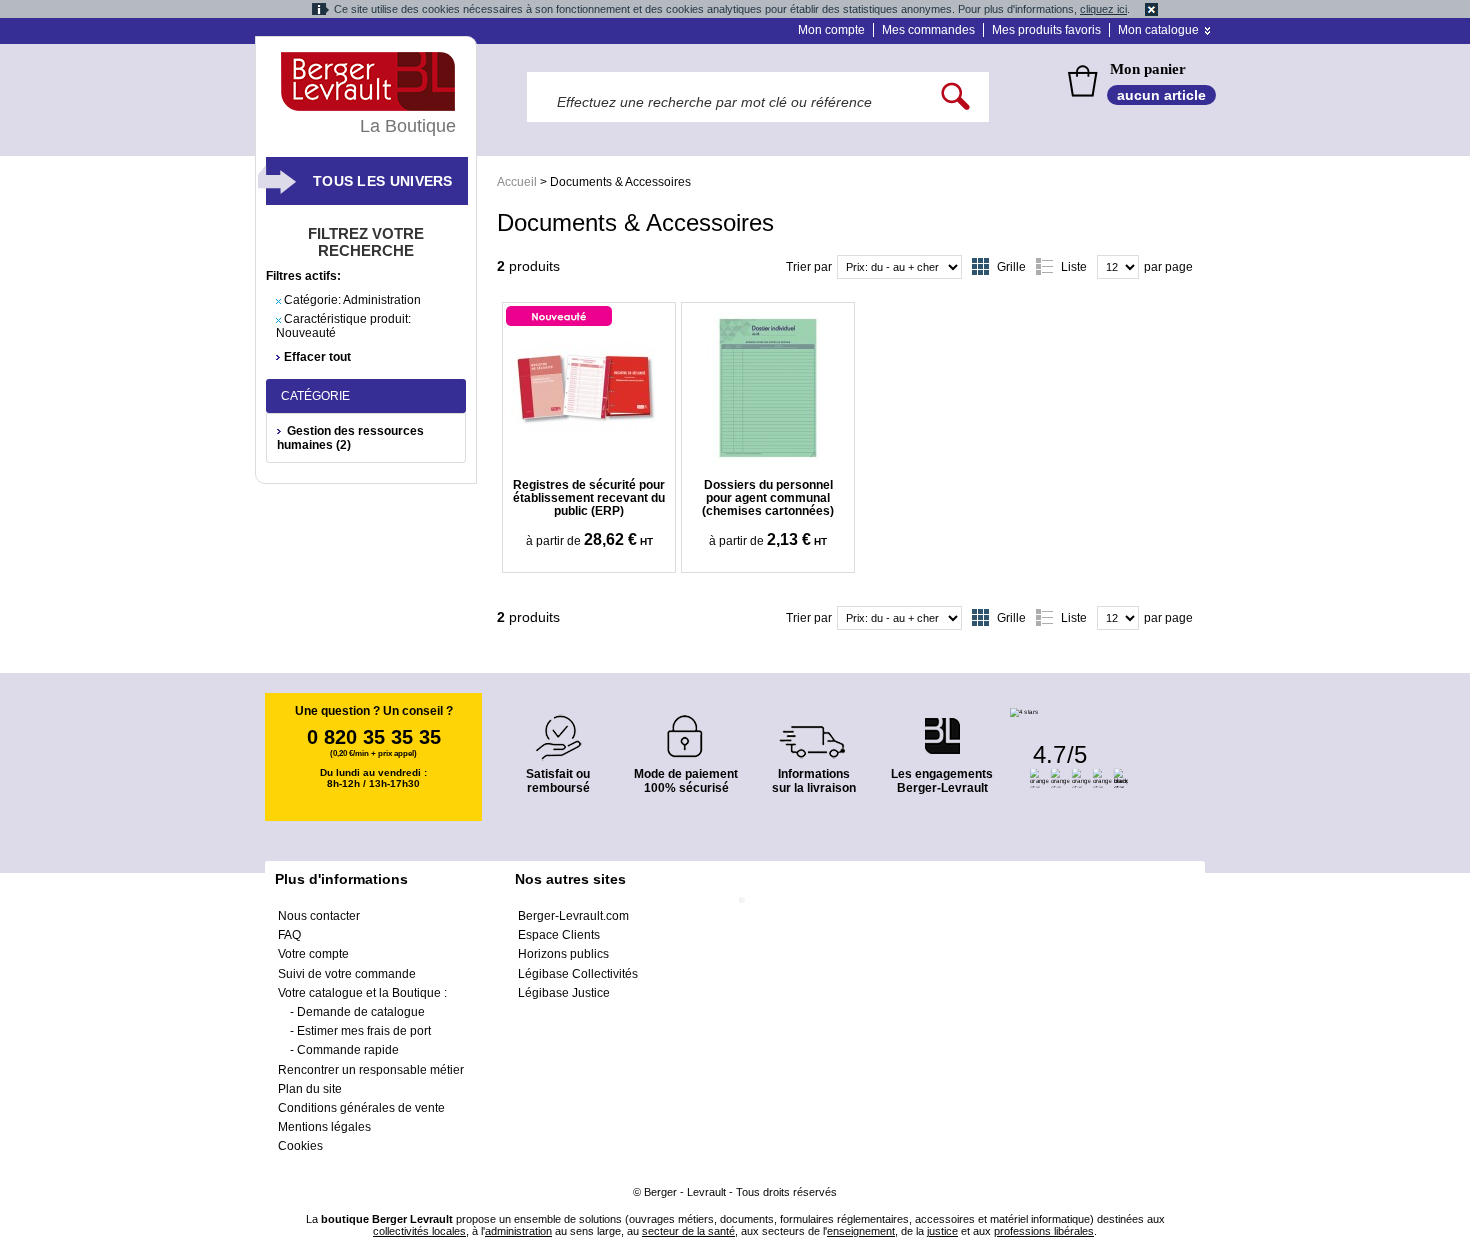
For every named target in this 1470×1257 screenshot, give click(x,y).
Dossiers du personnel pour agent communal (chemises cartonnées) (768, 498)
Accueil (517, 182)
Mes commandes (928, 30)
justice (942, 1231)
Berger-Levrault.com (573, 916)
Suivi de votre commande (347, 974)
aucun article (1161, 95)
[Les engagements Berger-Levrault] (942, 725)
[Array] (589, 388)
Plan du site (310, 1089)
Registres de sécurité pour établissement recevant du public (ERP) (589, 498)
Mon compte (831, 30)
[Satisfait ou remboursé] (558, 725)
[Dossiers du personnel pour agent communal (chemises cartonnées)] (768, 388)
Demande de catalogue (361, 1012)
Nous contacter (319, 916)
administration (518, 1231)
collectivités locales (419, 1231)
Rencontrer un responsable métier (371, 1070)
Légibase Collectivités (578, 974)
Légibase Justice (564, 993)
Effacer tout (317, 357)
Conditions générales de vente (361, 1108)
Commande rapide (348, 1050)
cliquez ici (1103, 9)
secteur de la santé (688, 1231)
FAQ (289, 935)
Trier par (809, 267)
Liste (1074, 267)
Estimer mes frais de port (364, 1031)
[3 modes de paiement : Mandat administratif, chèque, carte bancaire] (686, 729)
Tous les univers (383, 181)
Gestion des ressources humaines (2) (350, 438)
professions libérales (1044, 1231)
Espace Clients (559, 935)
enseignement (861, 1231)
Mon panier (1148, 69)
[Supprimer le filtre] (278, 301)
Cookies (300, 1146)
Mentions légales (324, 1127)
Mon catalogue (1158, 30)
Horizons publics (563, 954)
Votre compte (313, 954)
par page (1168, 267)
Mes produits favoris (1046, 30)
